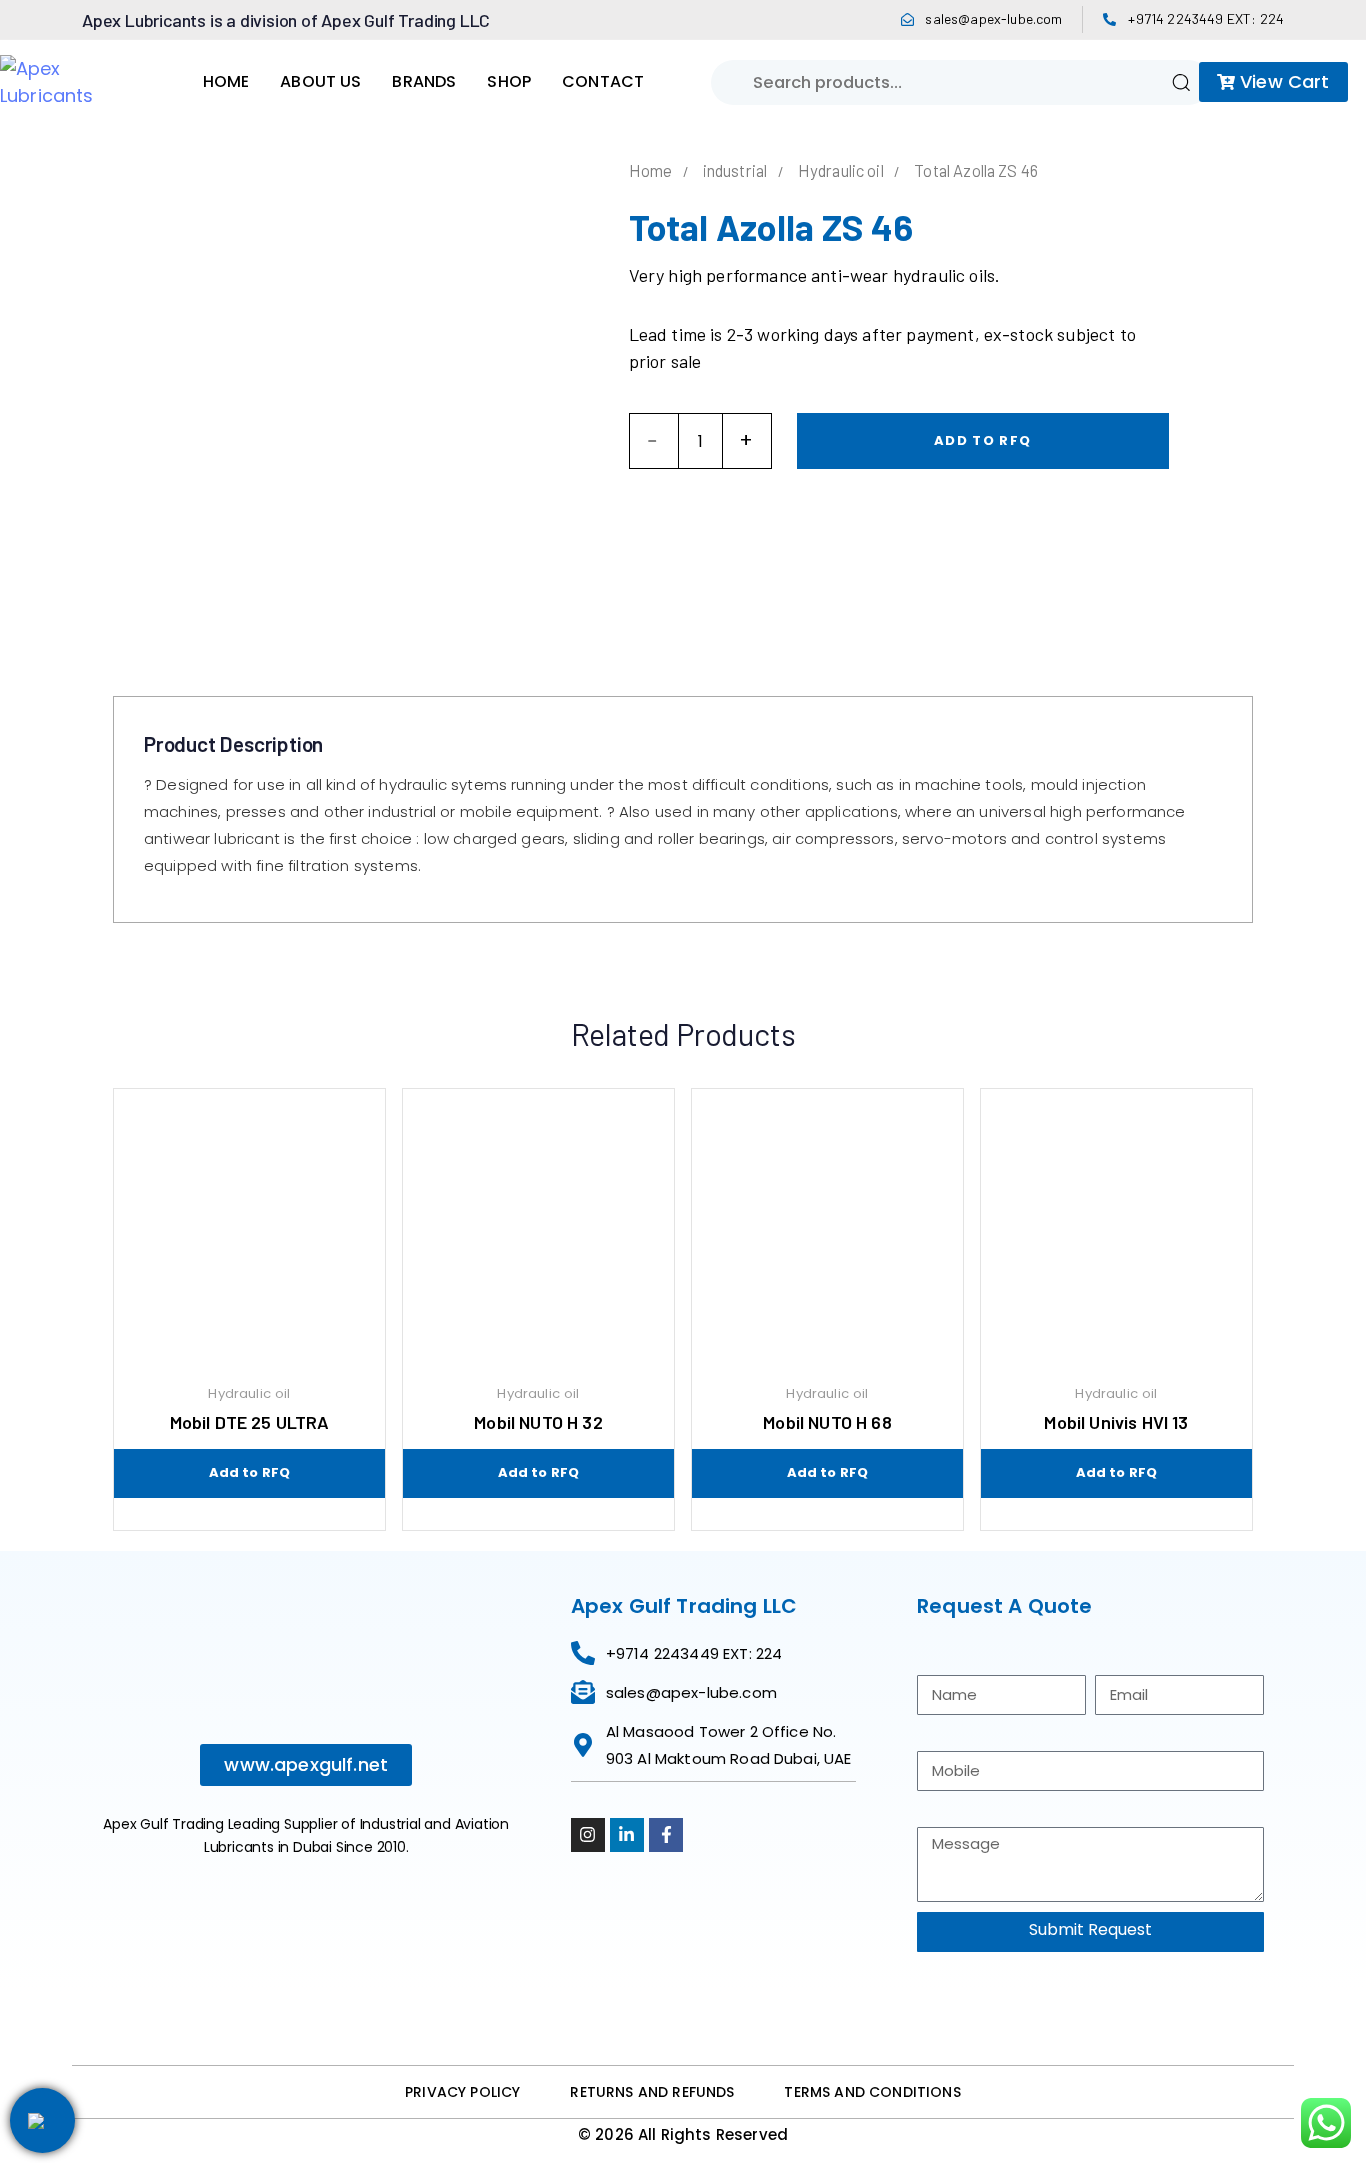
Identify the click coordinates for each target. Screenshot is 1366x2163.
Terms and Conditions (872, 2092)
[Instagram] (588, 1835)
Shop (509, 81)
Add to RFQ (982, 440)
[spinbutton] (700, 441)
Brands (424, 81)
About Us (320, 81)
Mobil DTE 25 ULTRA (250, 1422)
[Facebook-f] (666, 1835)
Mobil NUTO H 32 (538, 1422)
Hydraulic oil (841, 170)
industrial (735, 170)
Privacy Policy (462, 2092)
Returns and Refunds (652, 2092)
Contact (603, 81)
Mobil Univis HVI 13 (1116, 1422)
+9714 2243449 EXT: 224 (1206, 18)
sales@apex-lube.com (993, 18)
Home (226, 81)
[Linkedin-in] (627, 1835)
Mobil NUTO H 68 (827, 1422)
